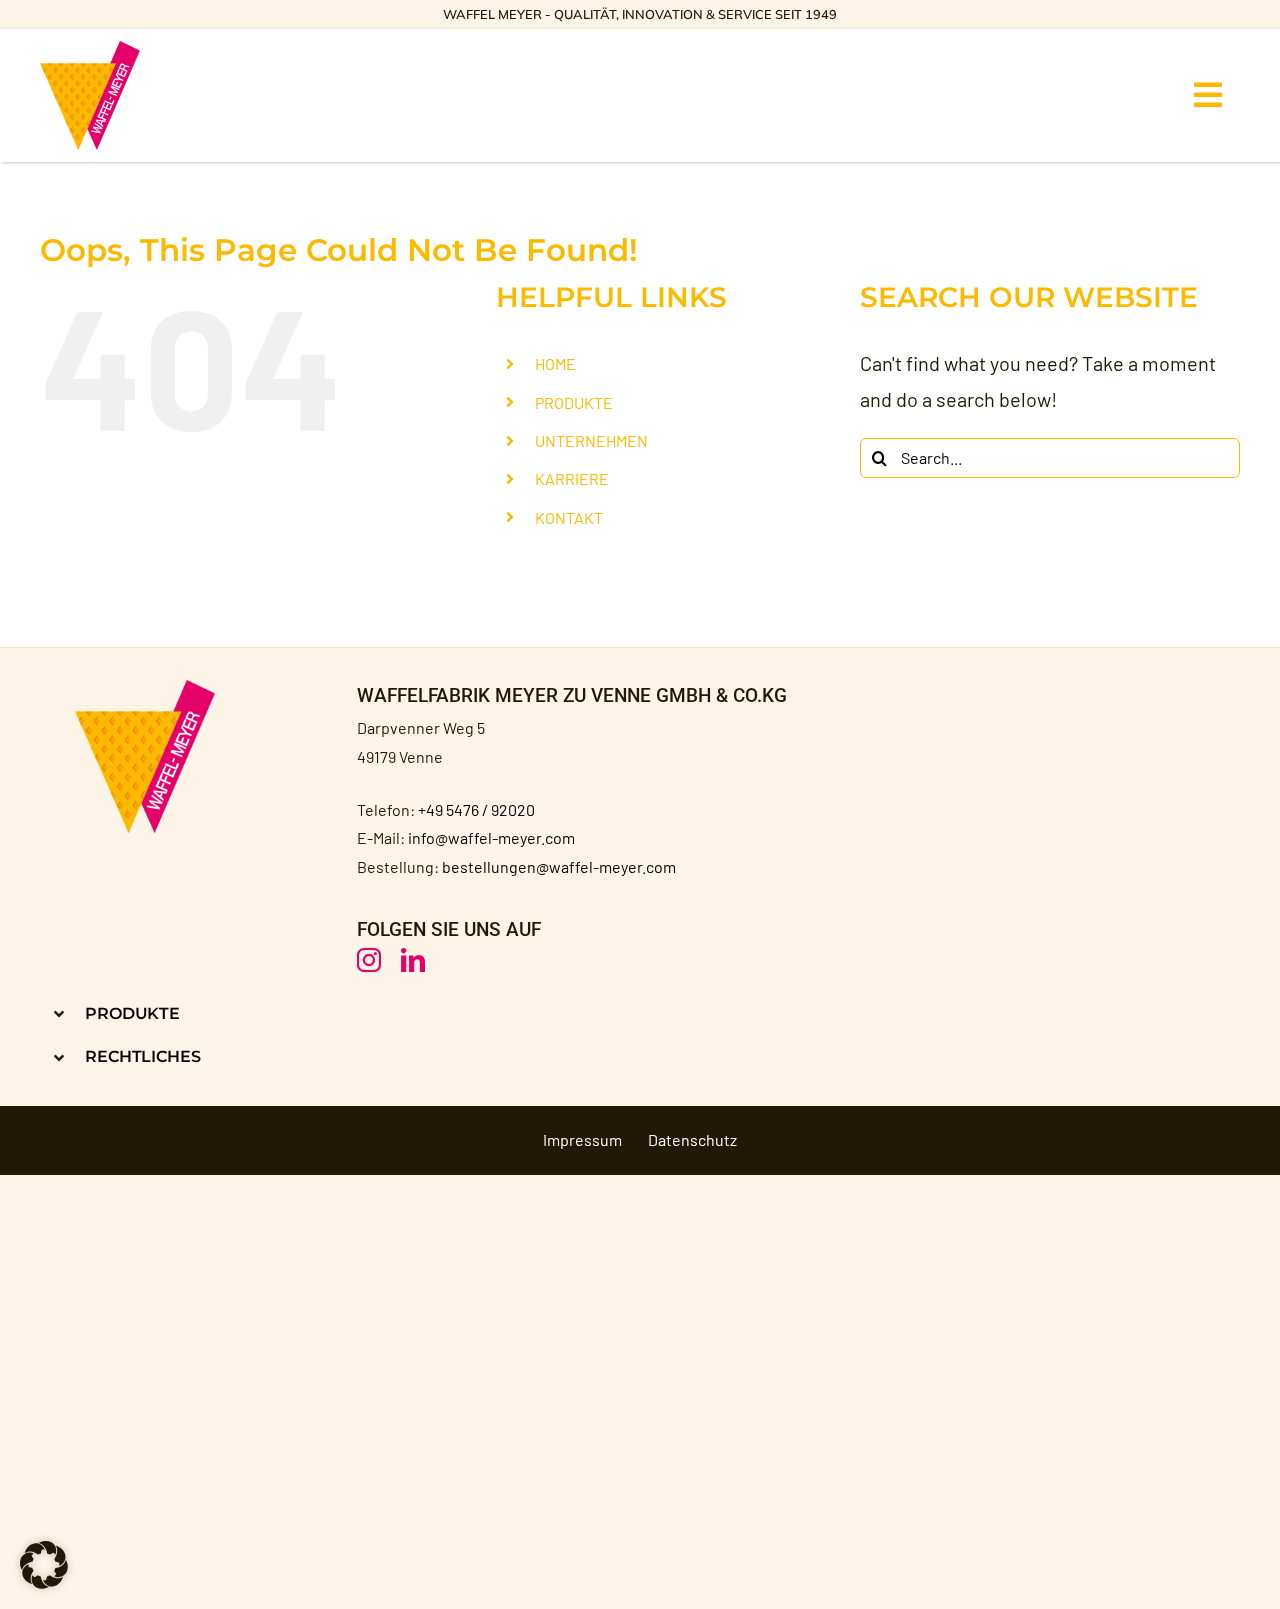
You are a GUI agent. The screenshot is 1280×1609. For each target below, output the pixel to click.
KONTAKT (569, 517)
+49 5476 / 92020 (476, 809)
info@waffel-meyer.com (491, 837)
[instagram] (369, 960)
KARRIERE (572, 478)
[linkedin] (413, 960)
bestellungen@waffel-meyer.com (559, 866)
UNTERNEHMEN (591, 440)
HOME (555, 363)
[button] (333, 1013)
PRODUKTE (574, 402)
